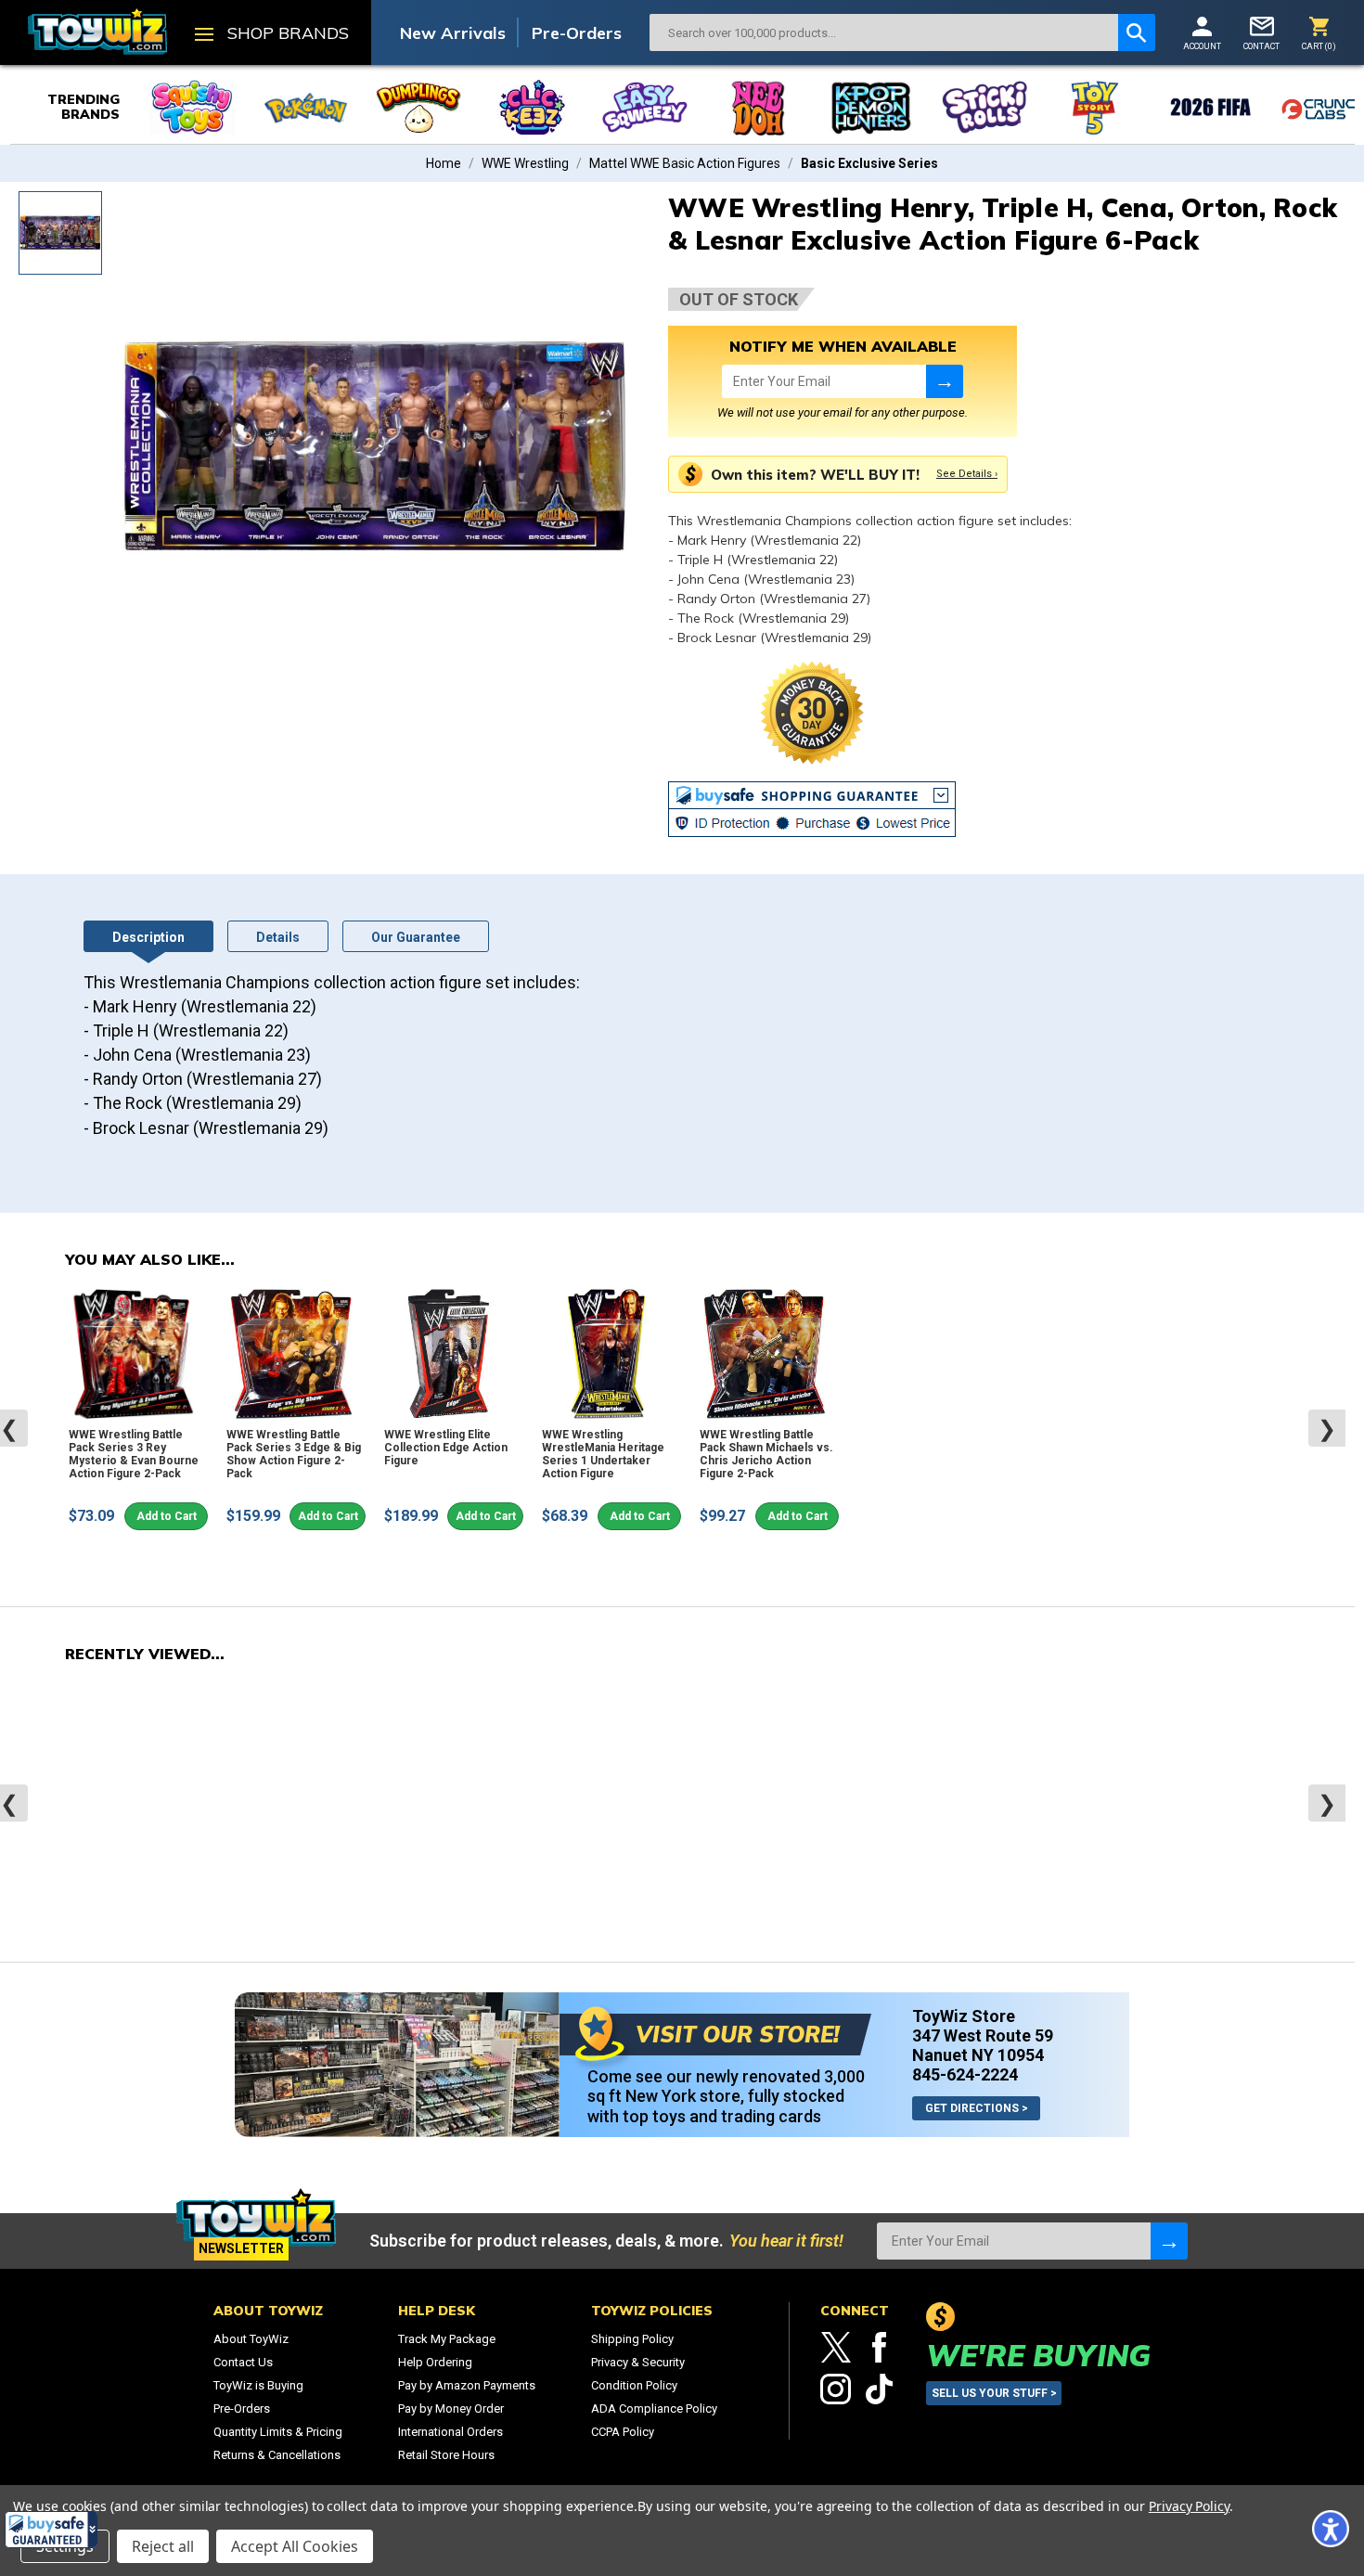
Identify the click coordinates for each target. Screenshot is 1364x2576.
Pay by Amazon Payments (467, 2385)
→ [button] (945, 381)
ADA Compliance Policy (654, 2409)
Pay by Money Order (451, 2409)
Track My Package (447, 2339)
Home (444, 163)
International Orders (450, 2432)
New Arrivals (453, 33)
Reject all (163, 2546)
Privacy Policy (1189, 2506)
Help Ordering (435, 2362)
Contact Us (243, 2362)
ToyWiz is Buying (258, 2385)
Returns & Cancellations (277, 2455)
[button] (51, 2530)
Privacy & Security (638, 2362)
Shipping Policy (632, 2339)
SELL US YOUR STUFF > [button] (994, 2393)
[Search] (1137, 32)
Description (148, 937)
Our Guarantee (416, 937)
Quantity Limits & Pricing (278, 2432)
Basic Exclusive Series (869, 163)
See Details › (967, 474)
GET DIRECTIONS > (977, 2108)
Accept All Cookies (295, 2546)
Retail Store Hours (446, 2455)
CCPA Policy (623, 2432)
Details (278, 937)
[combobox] (884, 32)
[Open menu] (204, 36)
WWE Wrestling (525, 163)
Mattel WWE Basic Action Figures (685, 163)
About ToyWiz (251, 2339)
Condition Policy (634, 2385)
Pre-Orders (577, 33)
